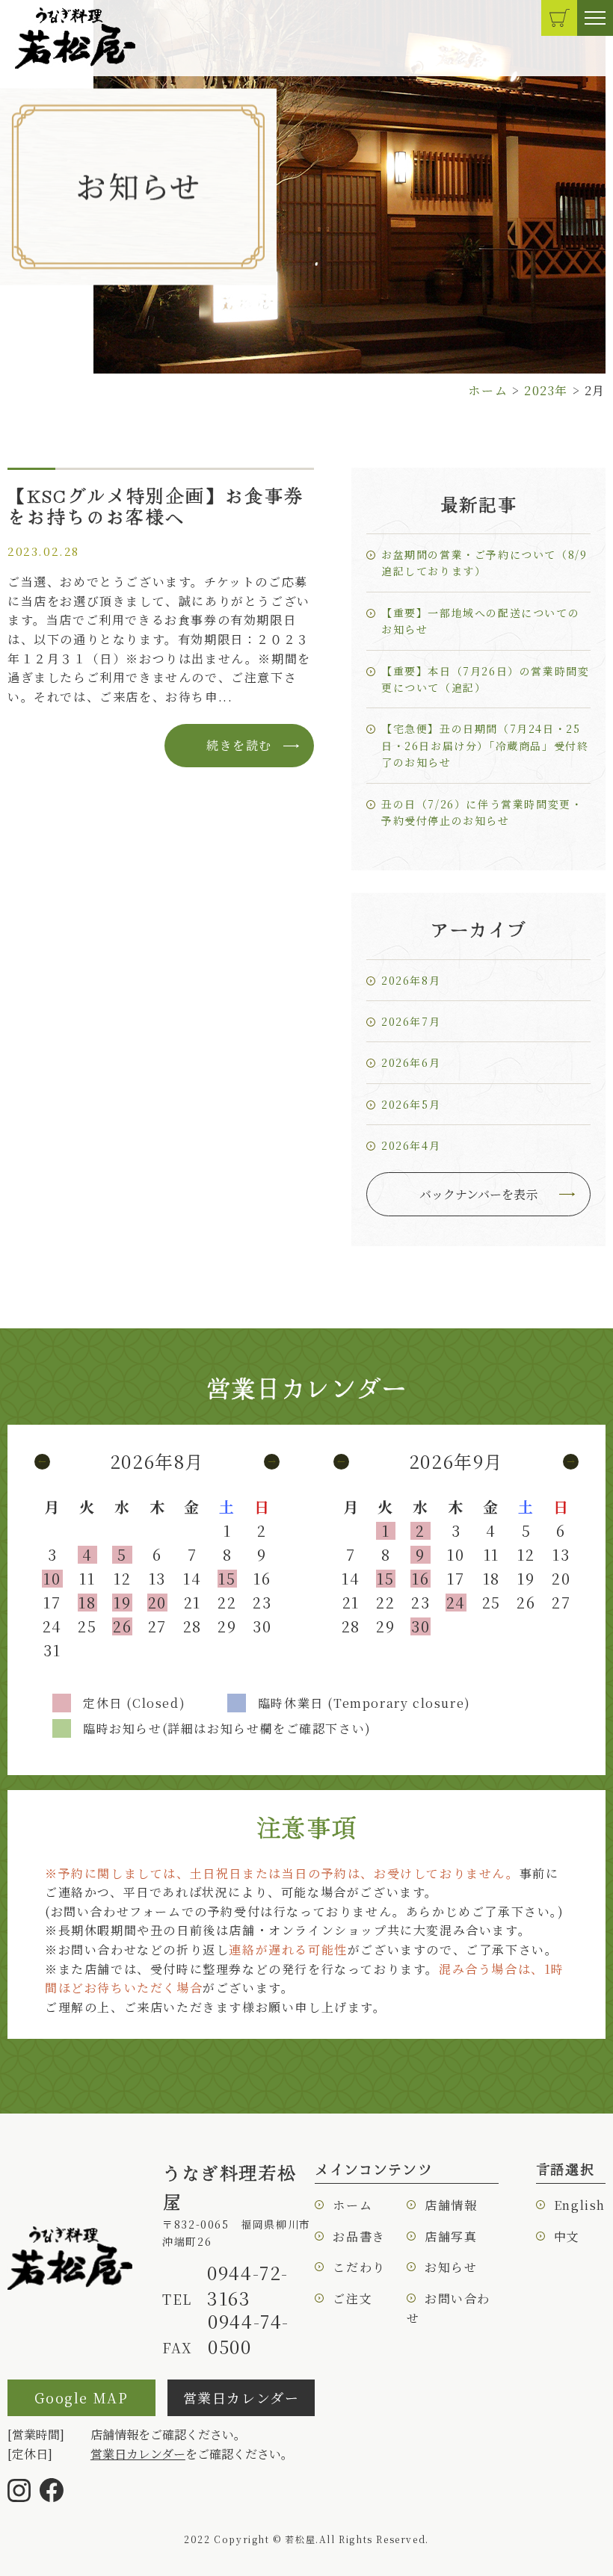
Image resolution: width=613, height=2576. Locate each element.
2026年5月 (411, 1104)
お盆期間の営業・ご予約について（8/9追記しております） (484, 563)
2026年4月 (411, 1145)
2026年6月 (411, 1062)
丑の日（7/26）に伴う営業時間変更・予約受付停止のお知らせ (482, 812)
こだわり (359, 2267)
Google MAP (81, 2397)
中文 (567, 2236)
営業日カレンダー (241, 2397)
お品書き (359, 2236)
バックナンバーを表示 (478, 1194)
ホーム (352, 2205)
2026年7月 (411, 1021)
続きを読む (239, 745)
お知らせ (451, 2267)
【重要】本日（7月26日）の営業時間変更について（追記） (485, 679)
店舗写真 (451, 2236)
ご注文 (352, 2298)
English (580, 2205)
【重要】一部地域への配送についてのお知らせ (480, 621)
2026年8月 (411, 980)
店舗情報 (451, 2205)
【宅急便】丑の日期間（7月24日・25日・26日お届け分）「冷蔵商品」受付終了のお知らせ (485, 745)
